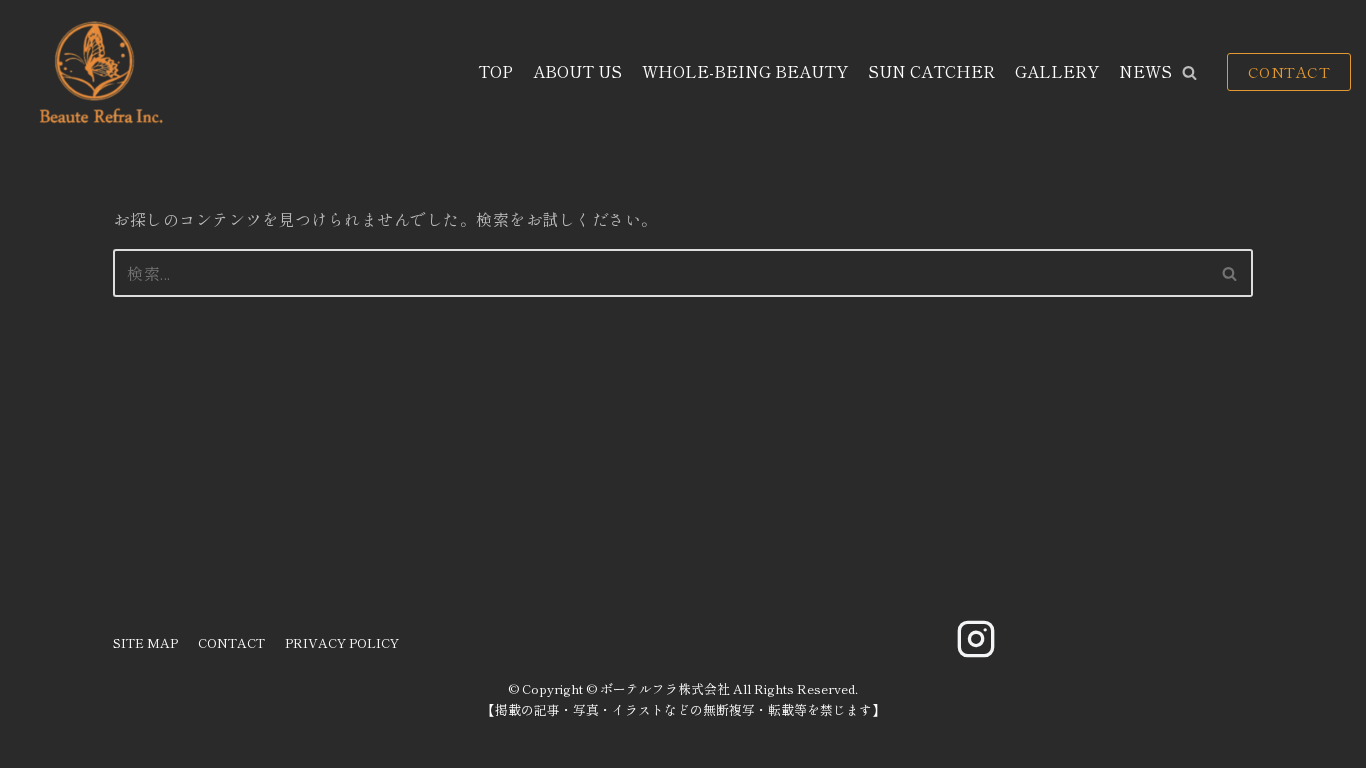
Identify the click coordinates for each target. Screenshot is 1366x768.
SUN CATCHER (931, 71)
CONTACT (1289, 71)
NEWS (1145, 71)
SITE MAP (145, 642)
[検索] (1230, 273)
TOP (495, 71)
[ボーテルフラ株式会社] (98, 72)
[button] (1189, 72)
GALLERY (1057, 71)
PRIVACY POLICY (342, 642)
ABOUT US (577, 71)
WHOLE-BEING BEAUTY (745, 71)
